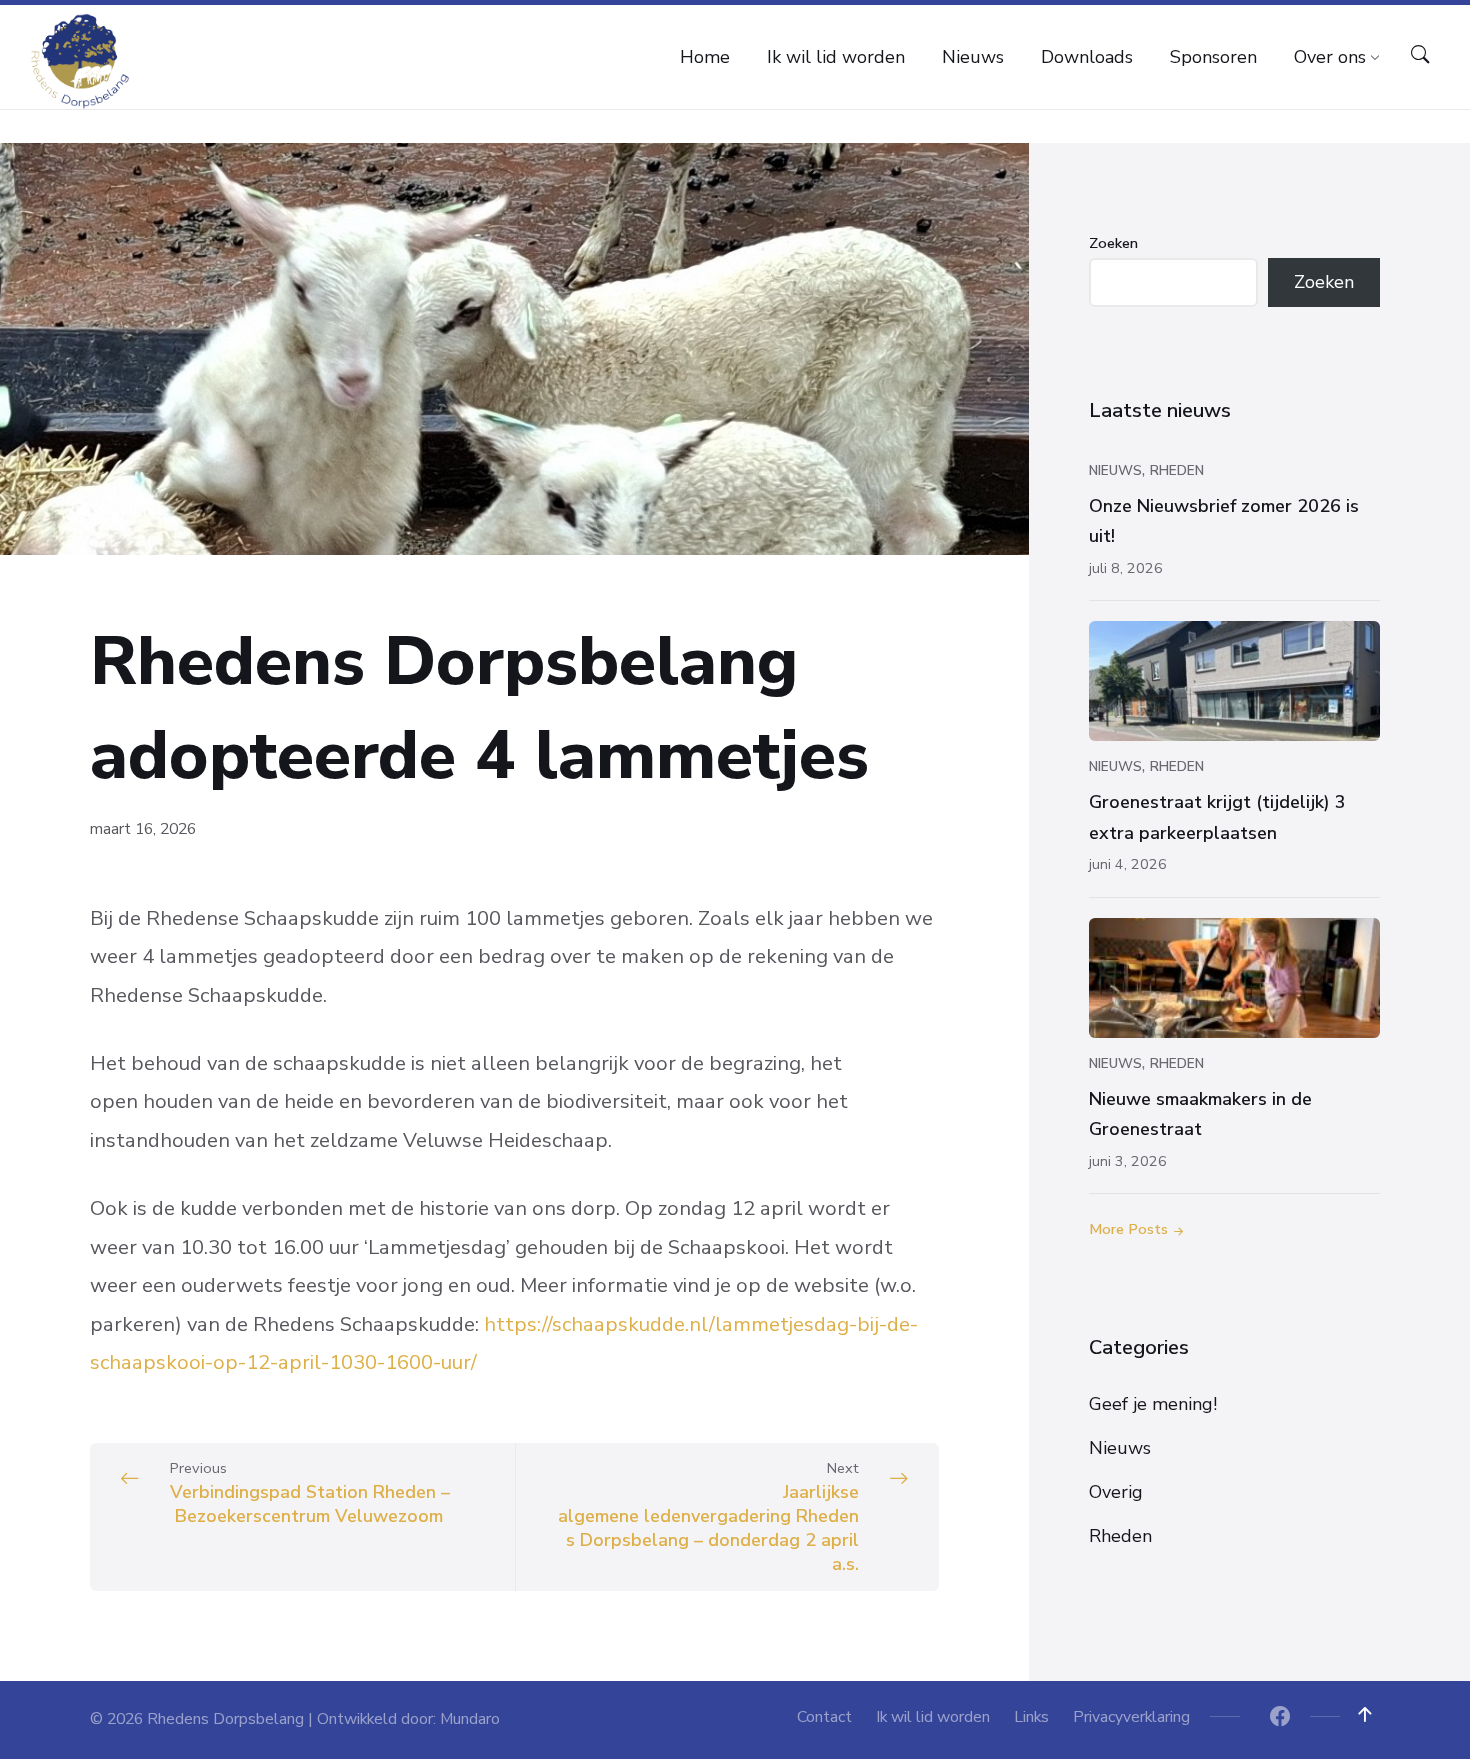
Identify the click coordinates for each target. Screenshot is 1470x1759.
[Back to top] (1365, 1715)
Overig (1116, 1492)
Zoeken (1113, 243)
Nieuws (1115, 470)
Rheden (1177, 470)
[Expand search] (1420, 55)
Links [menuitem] (1031, 1717)
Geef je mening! (1153, 1404)
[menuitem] (705, 57)
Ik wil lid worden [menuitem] (933, 1717)
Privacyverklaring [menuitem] (1131, 1717)
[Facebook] (1280, 1718)
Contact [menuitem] (824, 1717)
